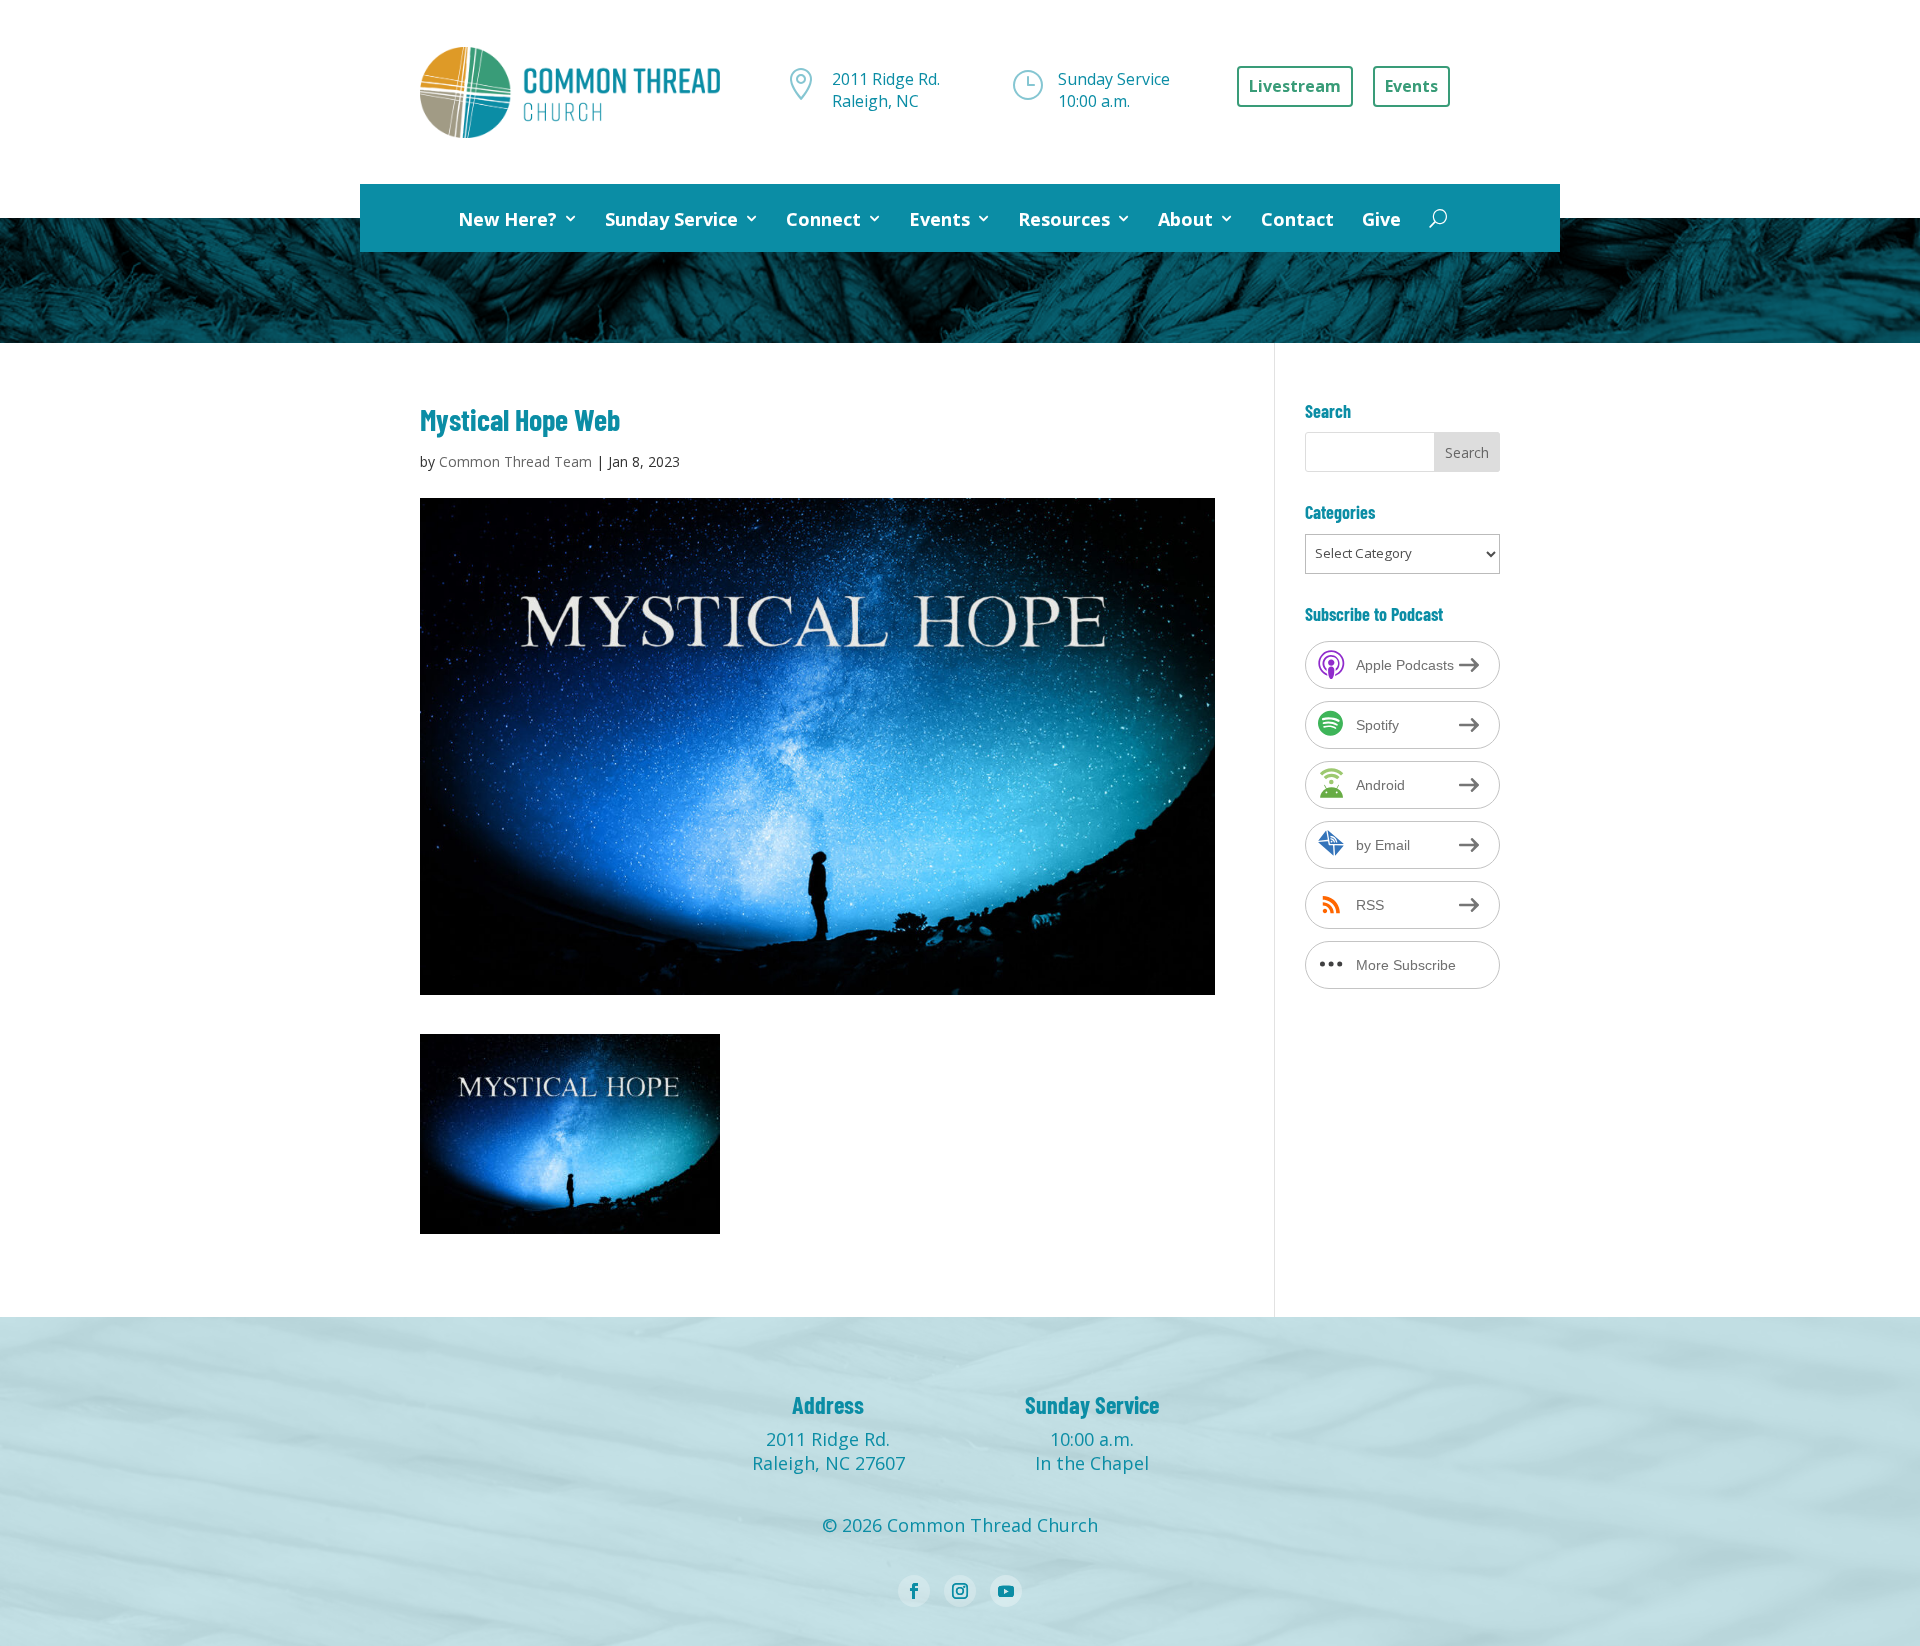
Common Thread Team (515, 461)
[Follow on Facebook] (914, 1591)
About (1185, 219)
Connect (823, 219)
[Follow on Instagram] (960, 1591)
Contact (1297, 219)
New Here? (507, 219)
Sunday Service (671, 219)
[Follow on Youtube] (1006, 1591)
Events (939, 219)
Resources (1064, 219)
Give (1381, 219)
